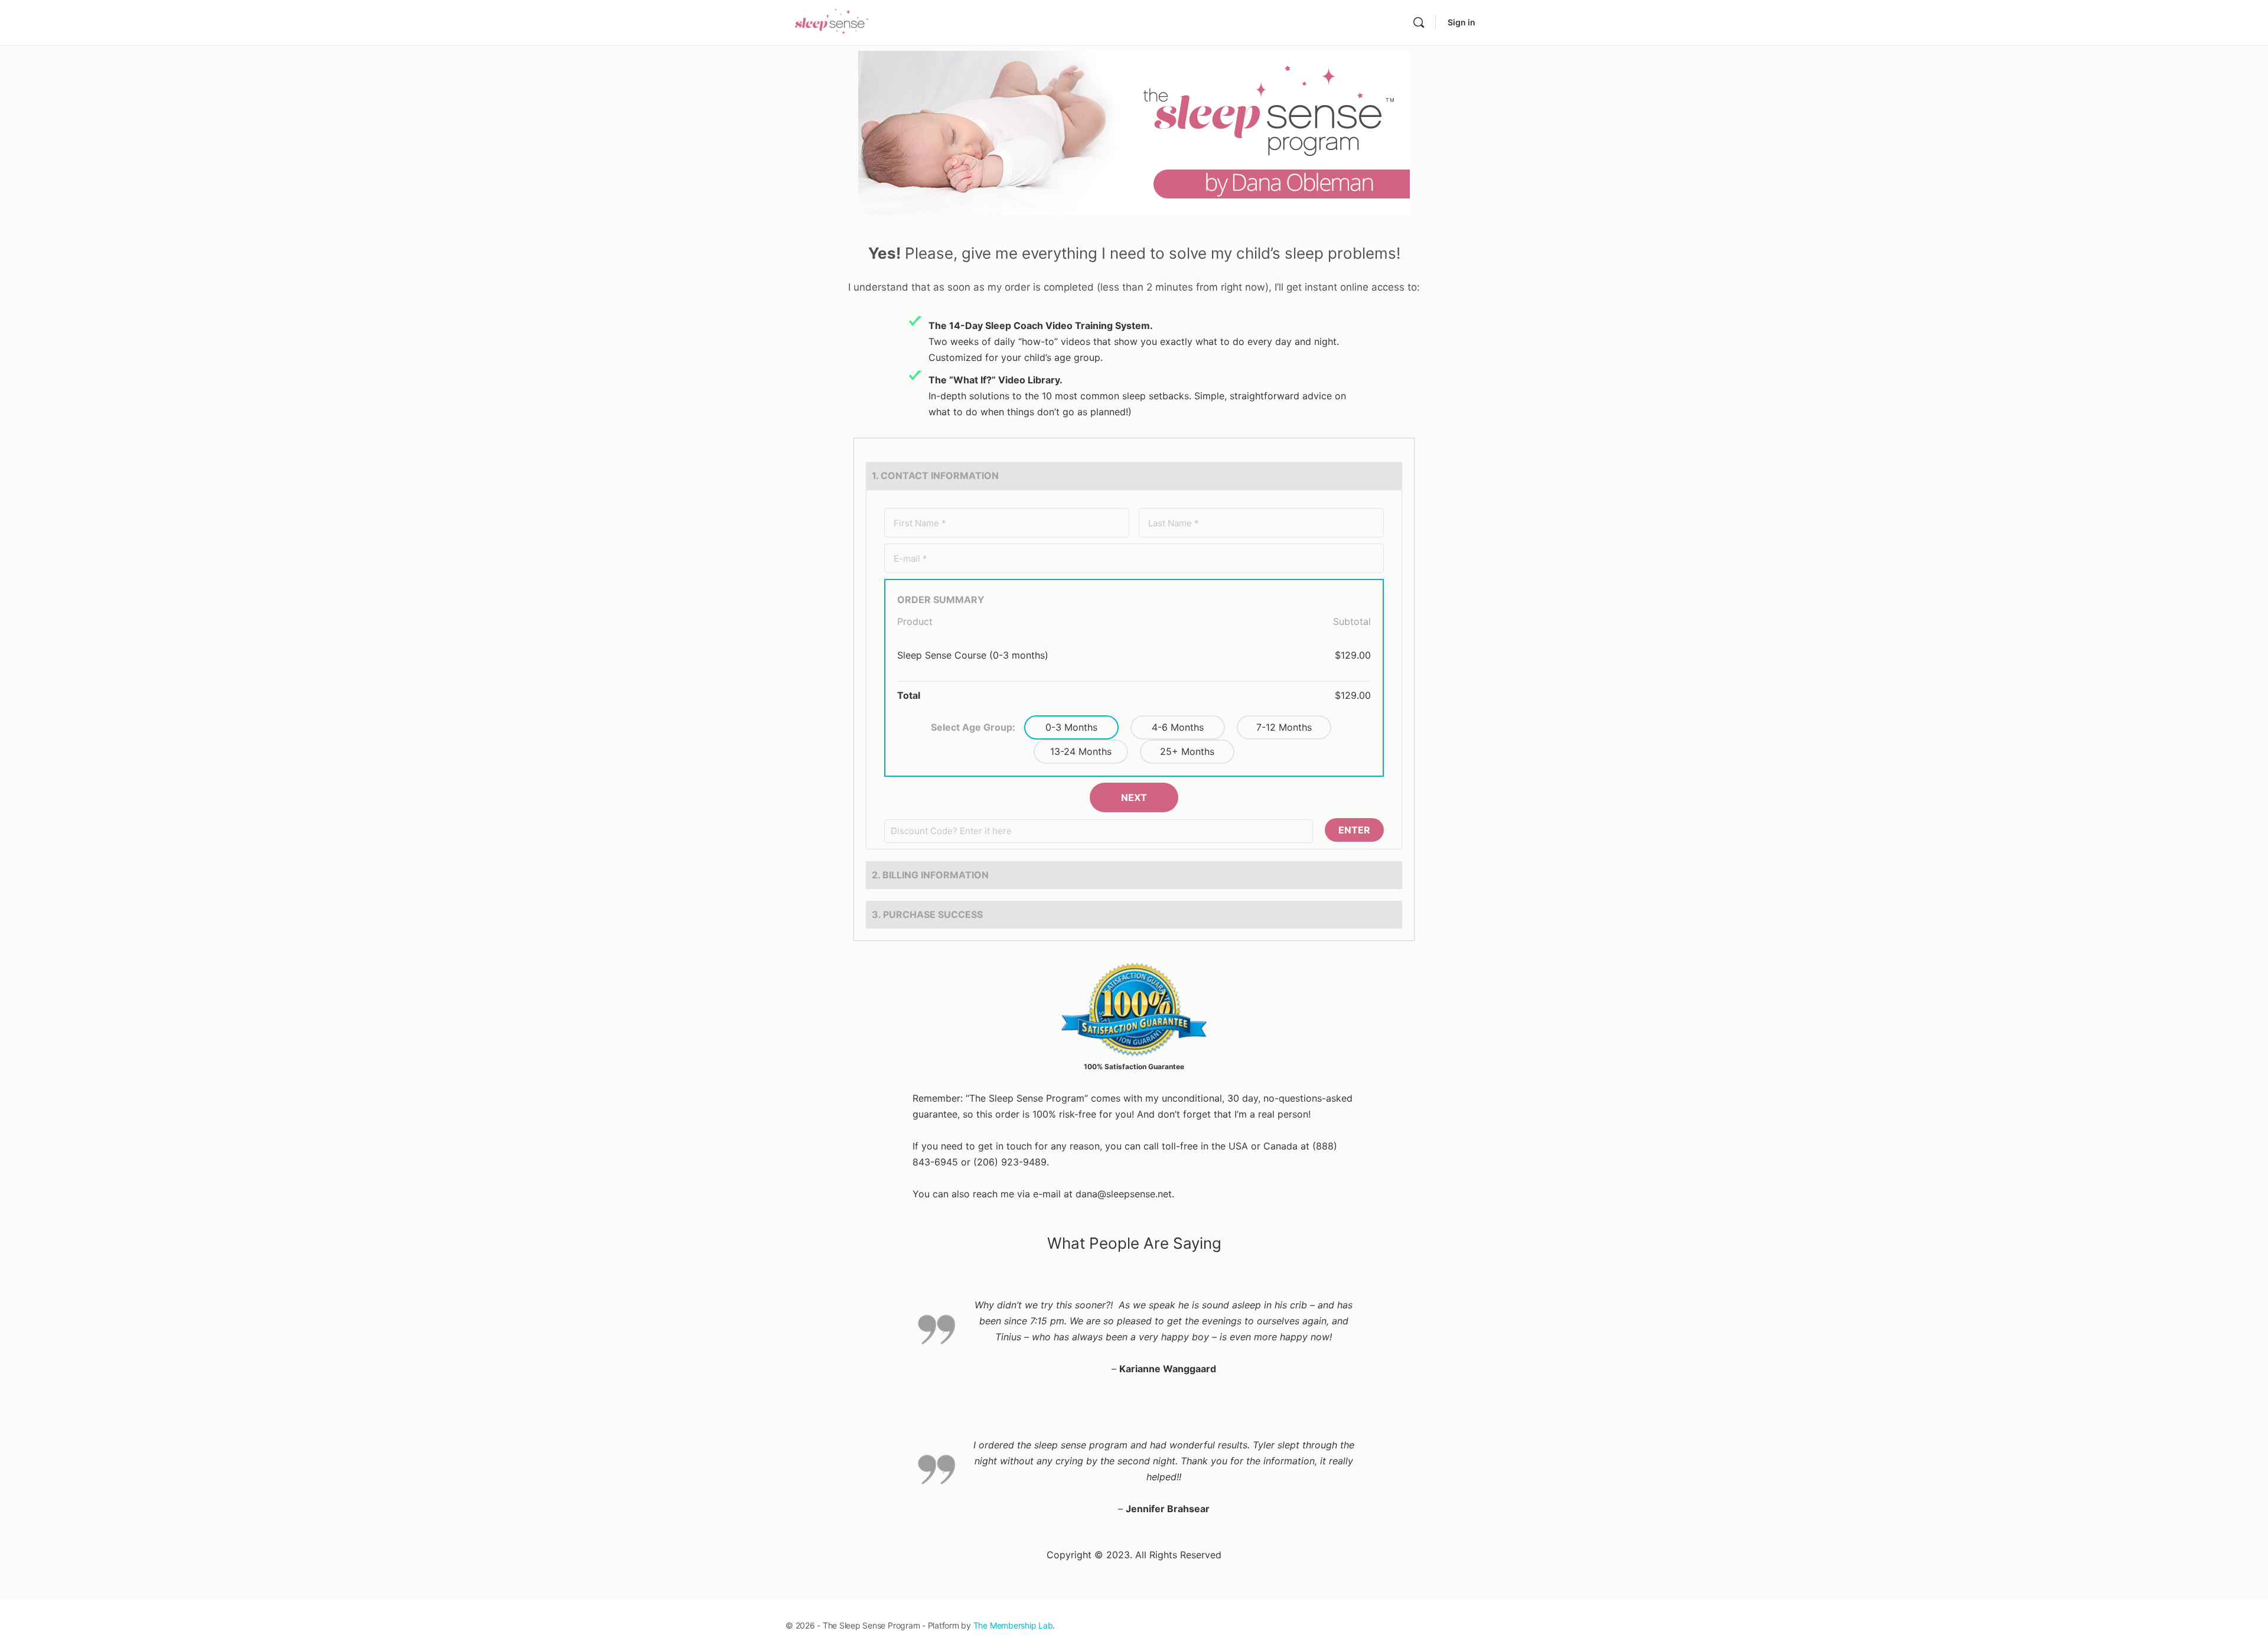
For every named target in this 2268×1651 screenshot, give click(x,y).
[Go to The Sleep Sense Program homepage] (832, 22)
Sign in (1462, 22)
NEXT (1134, 797)
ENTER (1354, 830)
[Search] (1419, 22)
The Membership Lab (1013, 1625)
